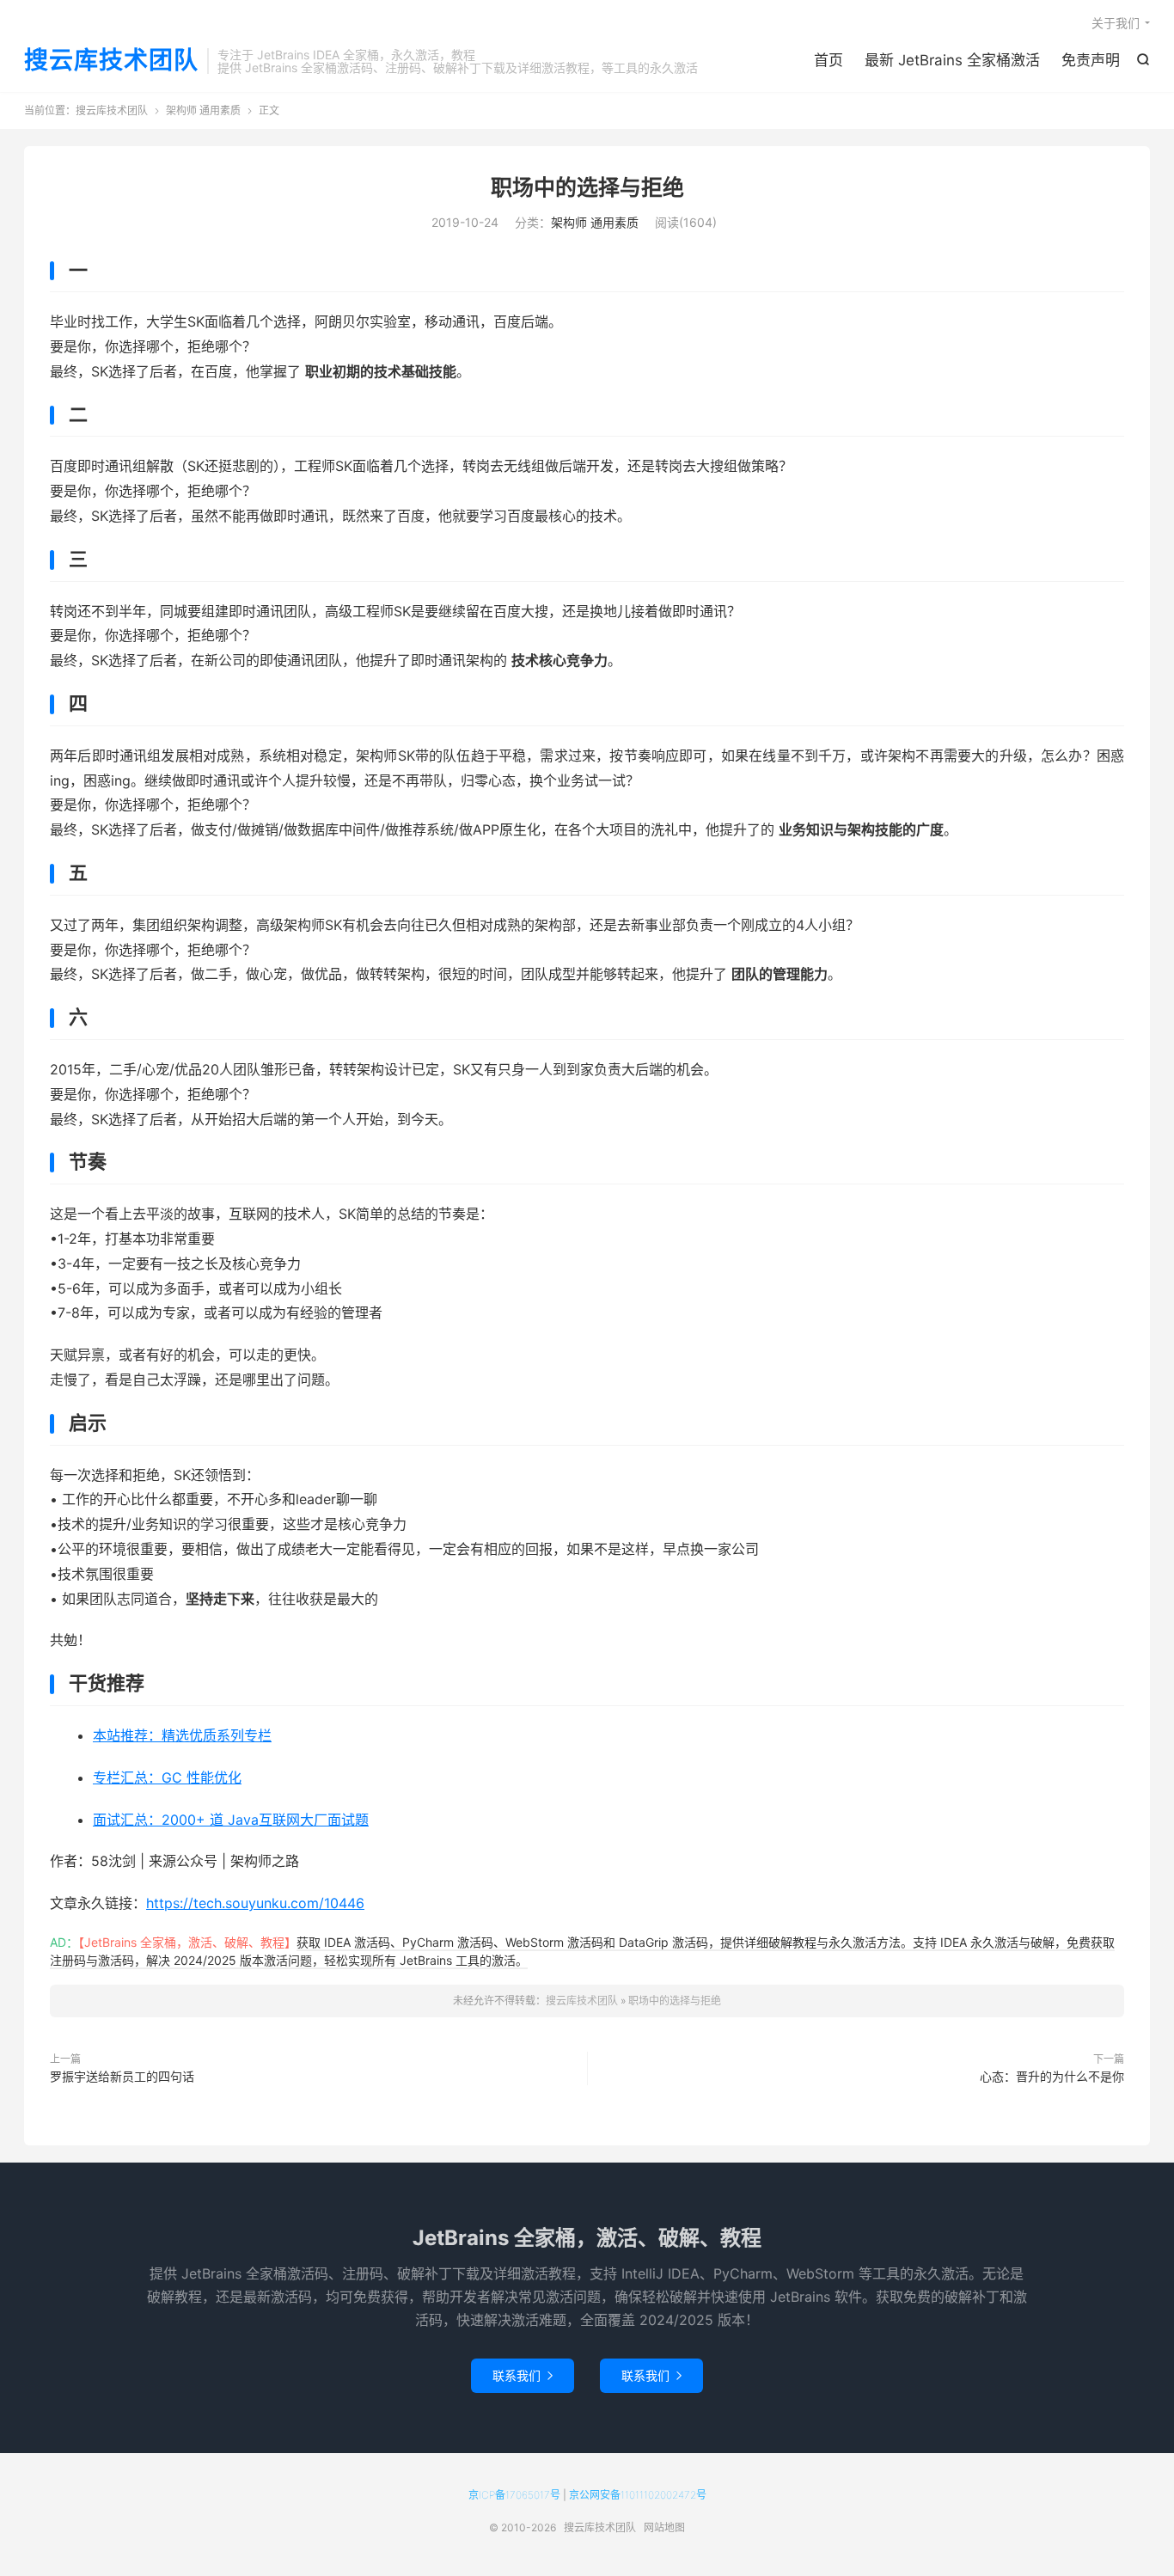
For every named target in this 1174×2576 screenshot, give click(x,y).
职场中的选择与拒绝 (587, 187)
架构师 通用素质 (203, 110)
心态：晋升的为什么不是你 (1052, 2076)
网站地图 (664, 2527)
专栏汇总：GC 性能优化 (167, 1778)
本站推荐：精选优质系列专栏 (182, 1735)
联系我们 (523, 2375)
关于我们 (1116, 23)
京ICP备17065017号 (514, 2495)
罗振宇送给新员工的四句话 (122, 2076)
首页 (829, 60)
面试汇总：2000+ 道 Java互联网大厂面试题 (231, 1820)
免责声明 (1091, 60)
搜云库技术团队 (111, 61)
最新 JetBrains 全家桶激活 (952, 60)
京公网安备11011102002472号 (638, 2495)
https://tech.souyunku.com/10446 (255, 1903)
